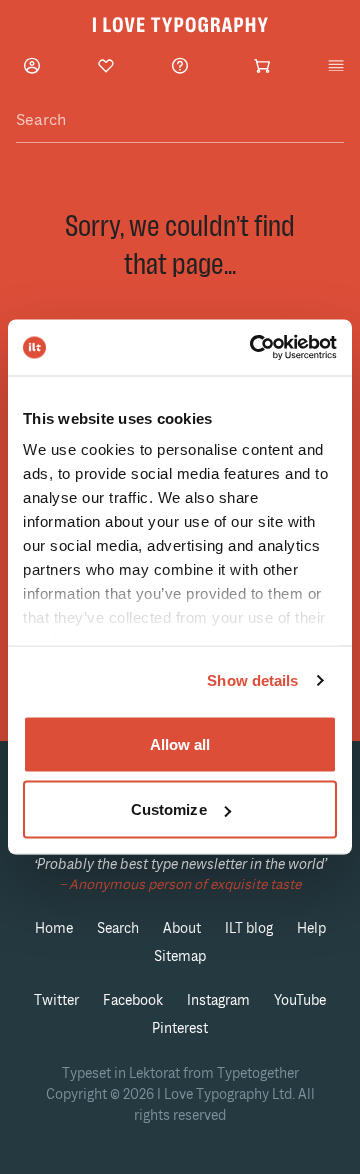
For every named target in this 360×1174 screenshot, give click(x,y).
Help (311, 928)
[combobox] (180, 120)
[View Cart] (262, 66)
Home (54, 928)
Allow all (180, 743)
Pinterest (180, 1028)
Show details (252, 680)
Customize (169, 809)
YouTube (300, 1000)
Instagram (218, 1000)
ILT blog (249, 928)
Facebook (133, 1000)
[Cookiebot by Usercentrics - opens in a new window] (254, 348)
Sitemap (180, 956)
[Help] (180, 65)
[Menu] (336, 66)
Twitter (56, 1000)
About (182, 928)
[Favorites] (106, 66)
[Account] (32, 65)
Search (118, 928)
